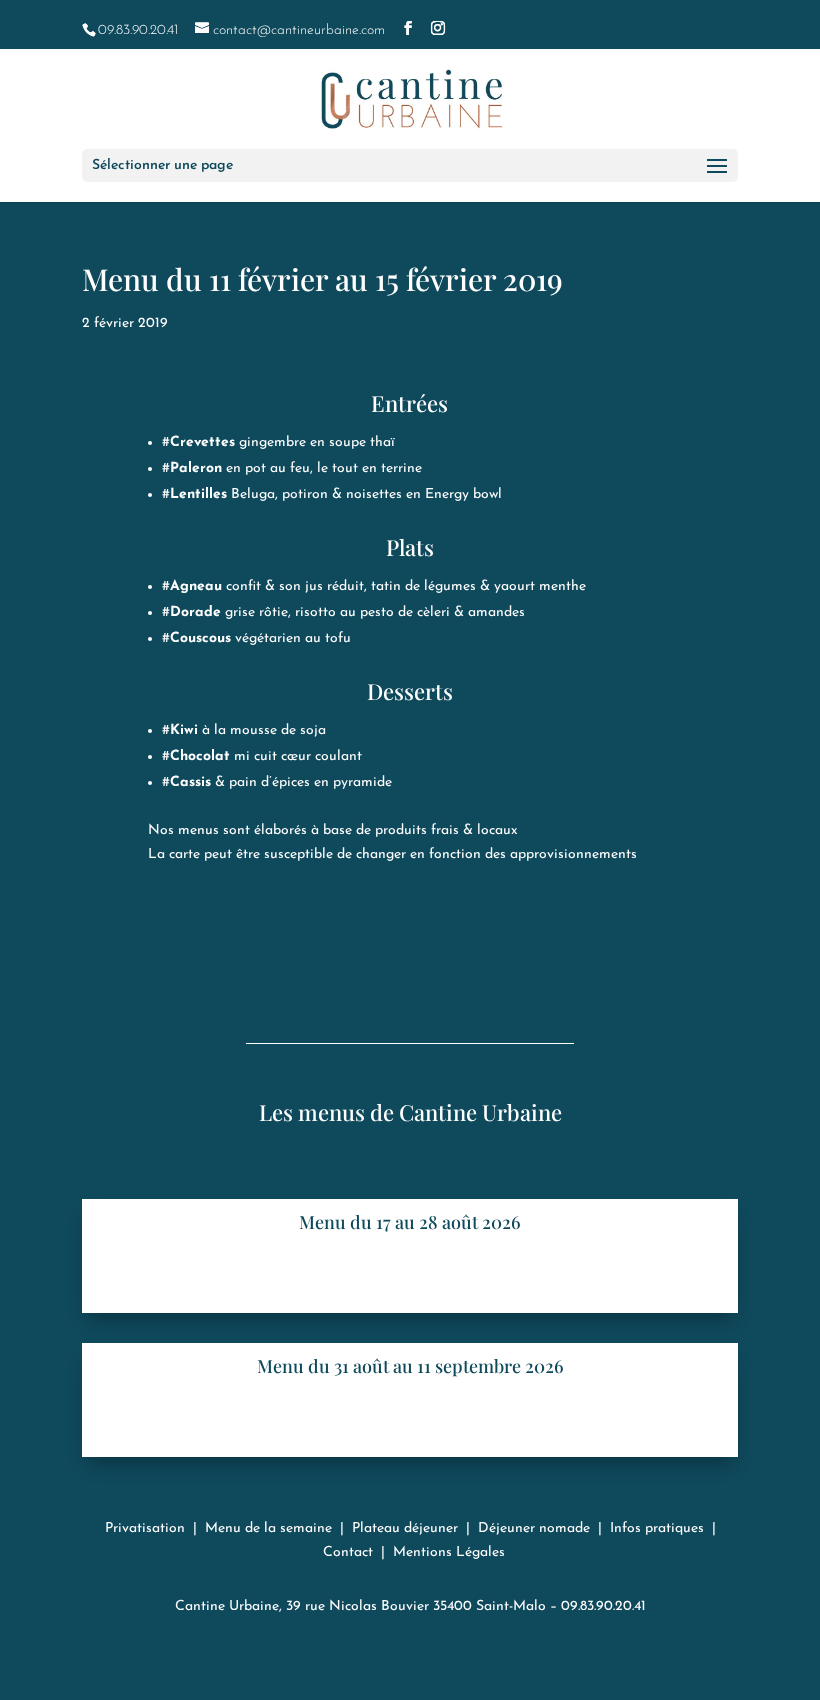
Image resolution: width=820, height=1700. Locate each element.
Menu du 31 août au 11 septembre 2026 (410, 1366)
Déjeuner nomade (534, 1528)
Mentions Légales (449, 1552)
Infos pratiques (657, 1528)
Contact (348, 1552)
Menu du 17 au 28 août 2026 (410, 1222)
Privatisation (145, 1528)
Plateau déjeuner (405, 1528)
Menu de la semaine (268, 1528)
